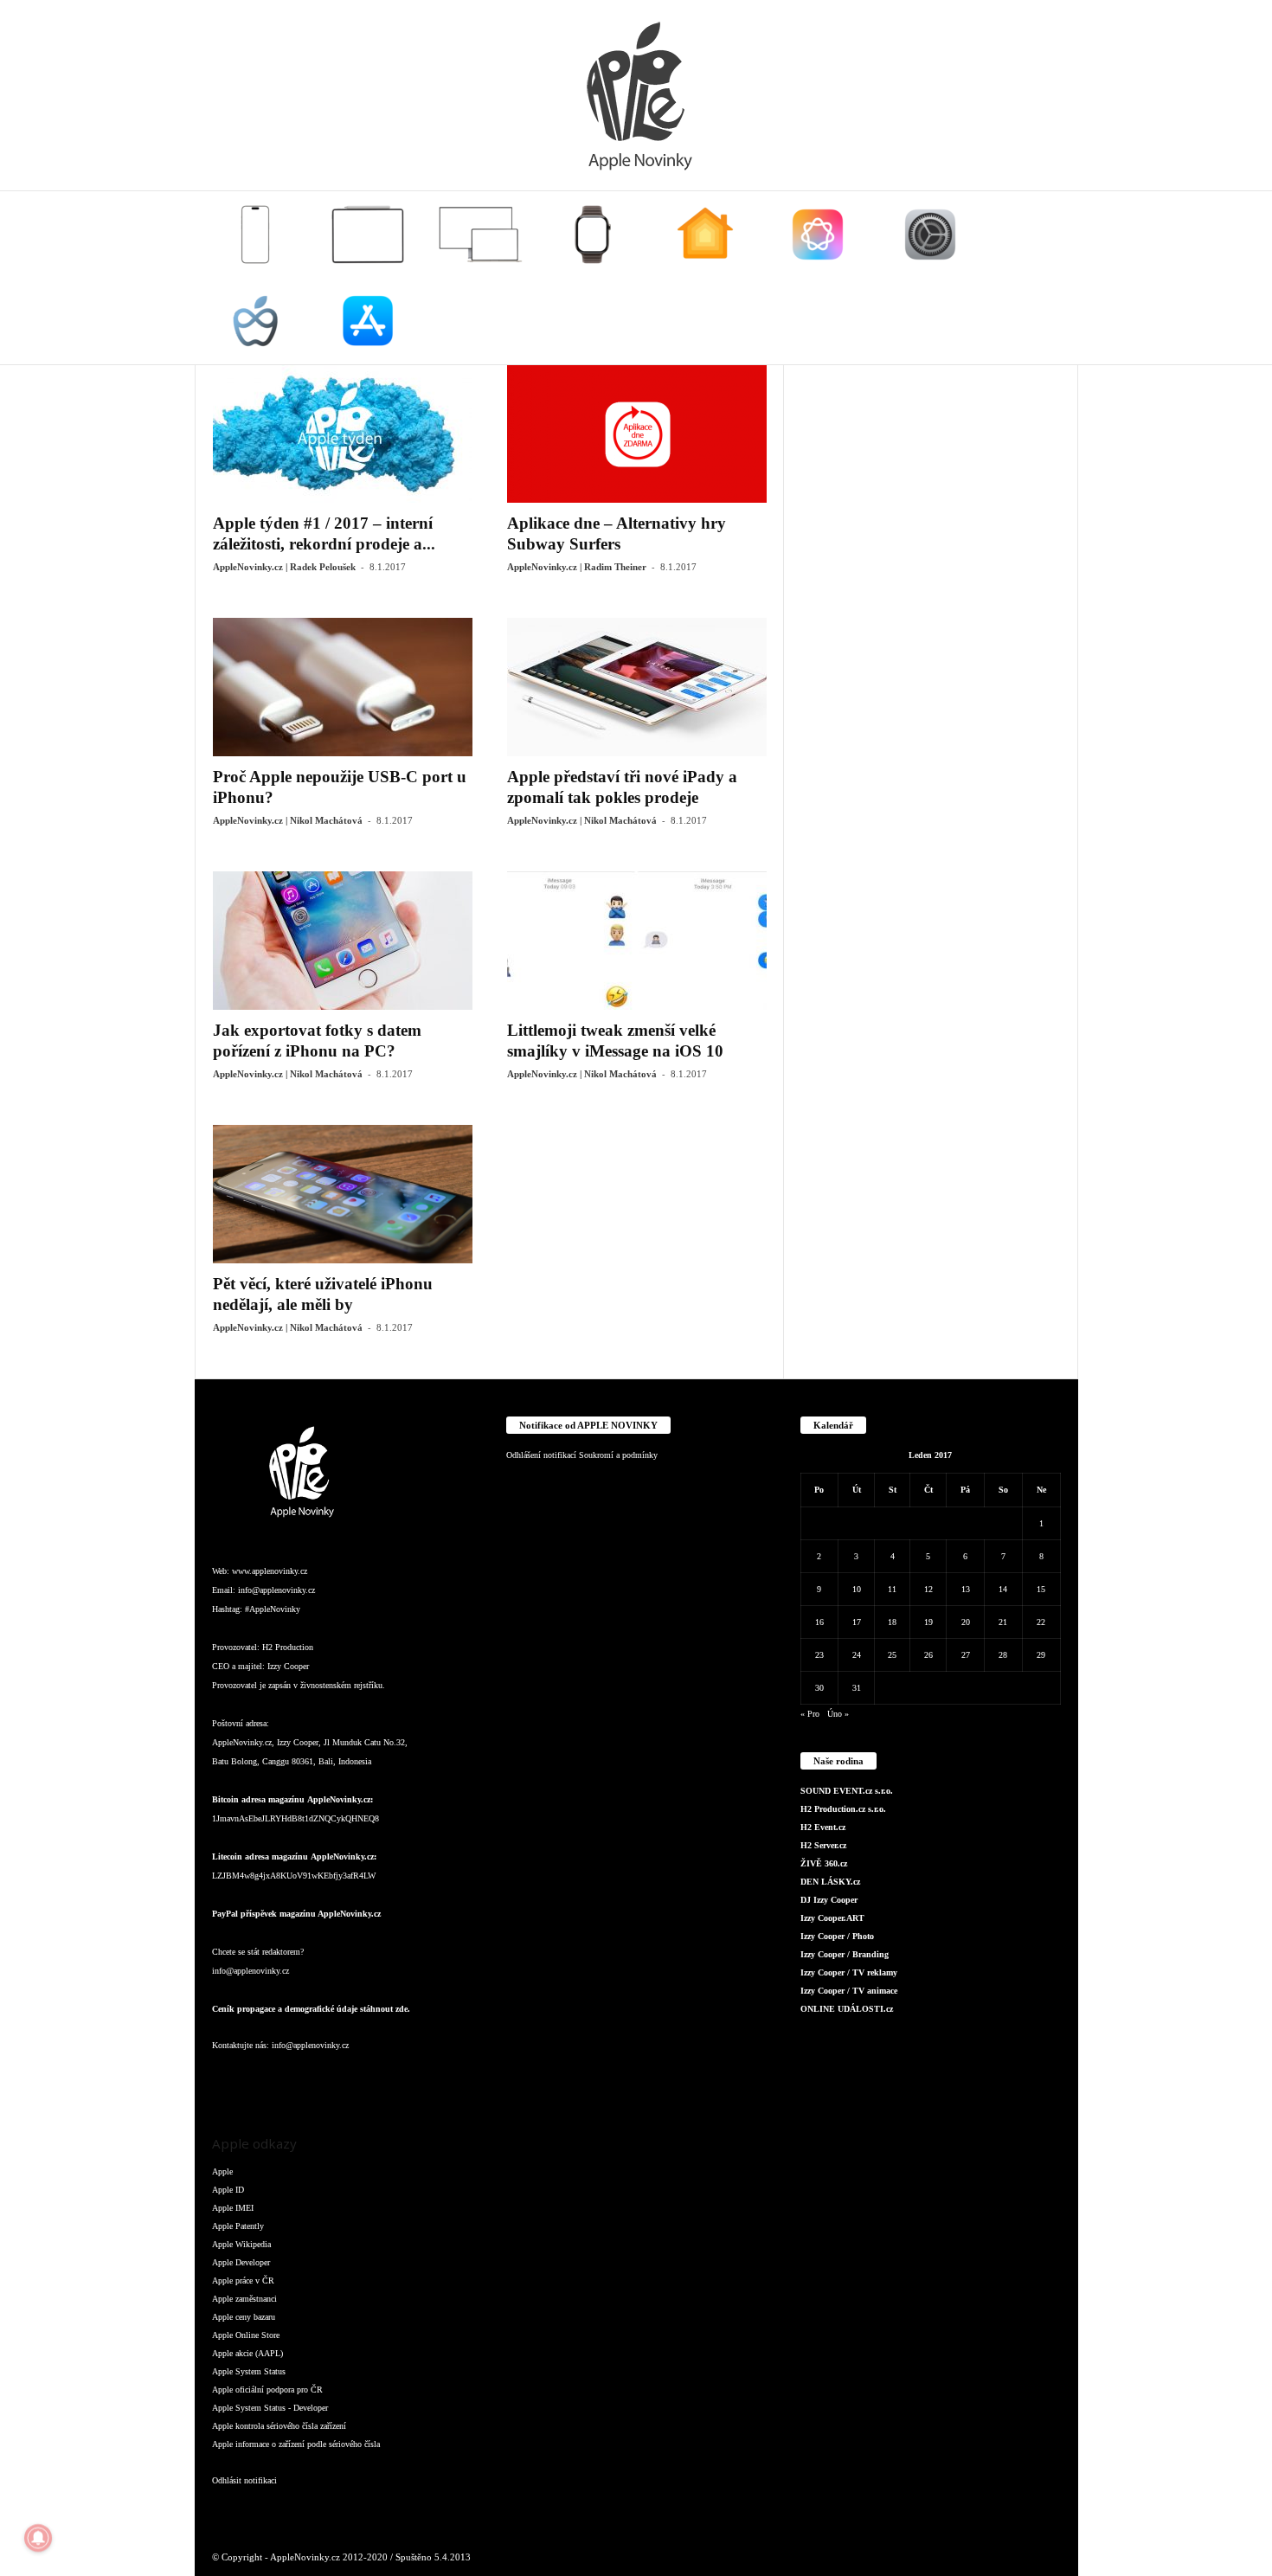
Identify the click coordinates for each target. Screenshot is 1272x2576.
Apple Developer (241, 2262)
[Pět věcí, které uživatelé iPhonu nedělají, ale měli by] (343, 1194)
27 (966, 1655)
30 (819, 1688)
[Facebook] (229, 2080)
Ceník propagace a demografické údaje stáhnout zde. (311, 2009)
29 (1041, 1655)
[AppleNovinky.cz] (636, 95)
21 (1003, 1622)
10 (857, 1589)
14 (1003, 1589)
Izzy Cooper (288, 1666)
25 (892, 1655)
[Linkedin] (299, 2080)
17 (857, 1622)
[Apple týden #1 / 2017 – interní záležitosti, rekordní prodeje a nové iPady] (343, 434)
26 (928, 1655)
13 (966, 1589)
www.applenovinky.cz (270, 1571)
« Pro (810, 1714)
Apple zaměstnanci (244, 2299)
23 (819, 1655)
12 (928, 1589)
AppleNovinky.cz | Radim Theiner (577, 567)
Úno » (838, 1714)
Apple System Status (249, 2371)
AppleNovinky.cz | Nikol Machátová (288, 820)
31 (857, 1688)
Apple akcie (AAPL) (247, 2353)
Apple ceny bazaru (244, 2317)
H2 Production (288, 1647)
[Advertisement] (931, 624)
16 (819, 1622)
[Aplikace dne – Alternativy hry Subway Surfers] (637, 434)
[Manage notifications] (38, 2538)
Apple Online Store (246, 2335)
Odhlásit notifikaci (244, 2480)
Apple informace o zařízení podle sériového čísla (296, 2444)
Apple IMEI (233, 2208)
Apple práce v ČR (243, 2280)
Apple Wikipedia (241, 2244)
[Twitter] (402, 2080)
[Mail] (333, 2080)
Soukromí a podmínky (618, 1455)
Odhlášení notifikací (541, 1455)
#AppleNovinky (273, 1609)
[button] (1052, 278)
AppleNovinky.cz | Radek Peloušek (284, 567)
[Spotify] (368, 2080)
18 (892, 1622)
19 (928, 1622)
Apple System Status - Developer (270, 2408)
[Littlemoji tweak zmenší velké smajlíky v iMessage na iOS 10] (637, 941)
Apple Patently (238, 2226)
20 (966, 1622)
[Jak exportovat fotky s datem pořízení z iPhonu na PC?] (343, 941)
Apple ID (228, 2190)
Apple (222, 2171)
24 (857, 1655)
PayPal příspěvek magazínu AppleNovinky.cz (296, 1914)
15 (1041, 1589)
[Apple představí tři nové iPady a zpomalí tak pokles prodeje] (637, 687)
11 (892, 1589)
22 (1041, 1622)
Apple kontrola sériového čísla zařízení (279, 2426)
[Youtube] (436, 2080)
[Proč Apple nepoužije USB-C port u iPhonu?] (343, 687)
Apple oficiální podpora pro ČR (267, 2390)
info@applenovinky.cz (276, 1590)
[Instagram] (264, 2080)
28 (1003, 1655)
